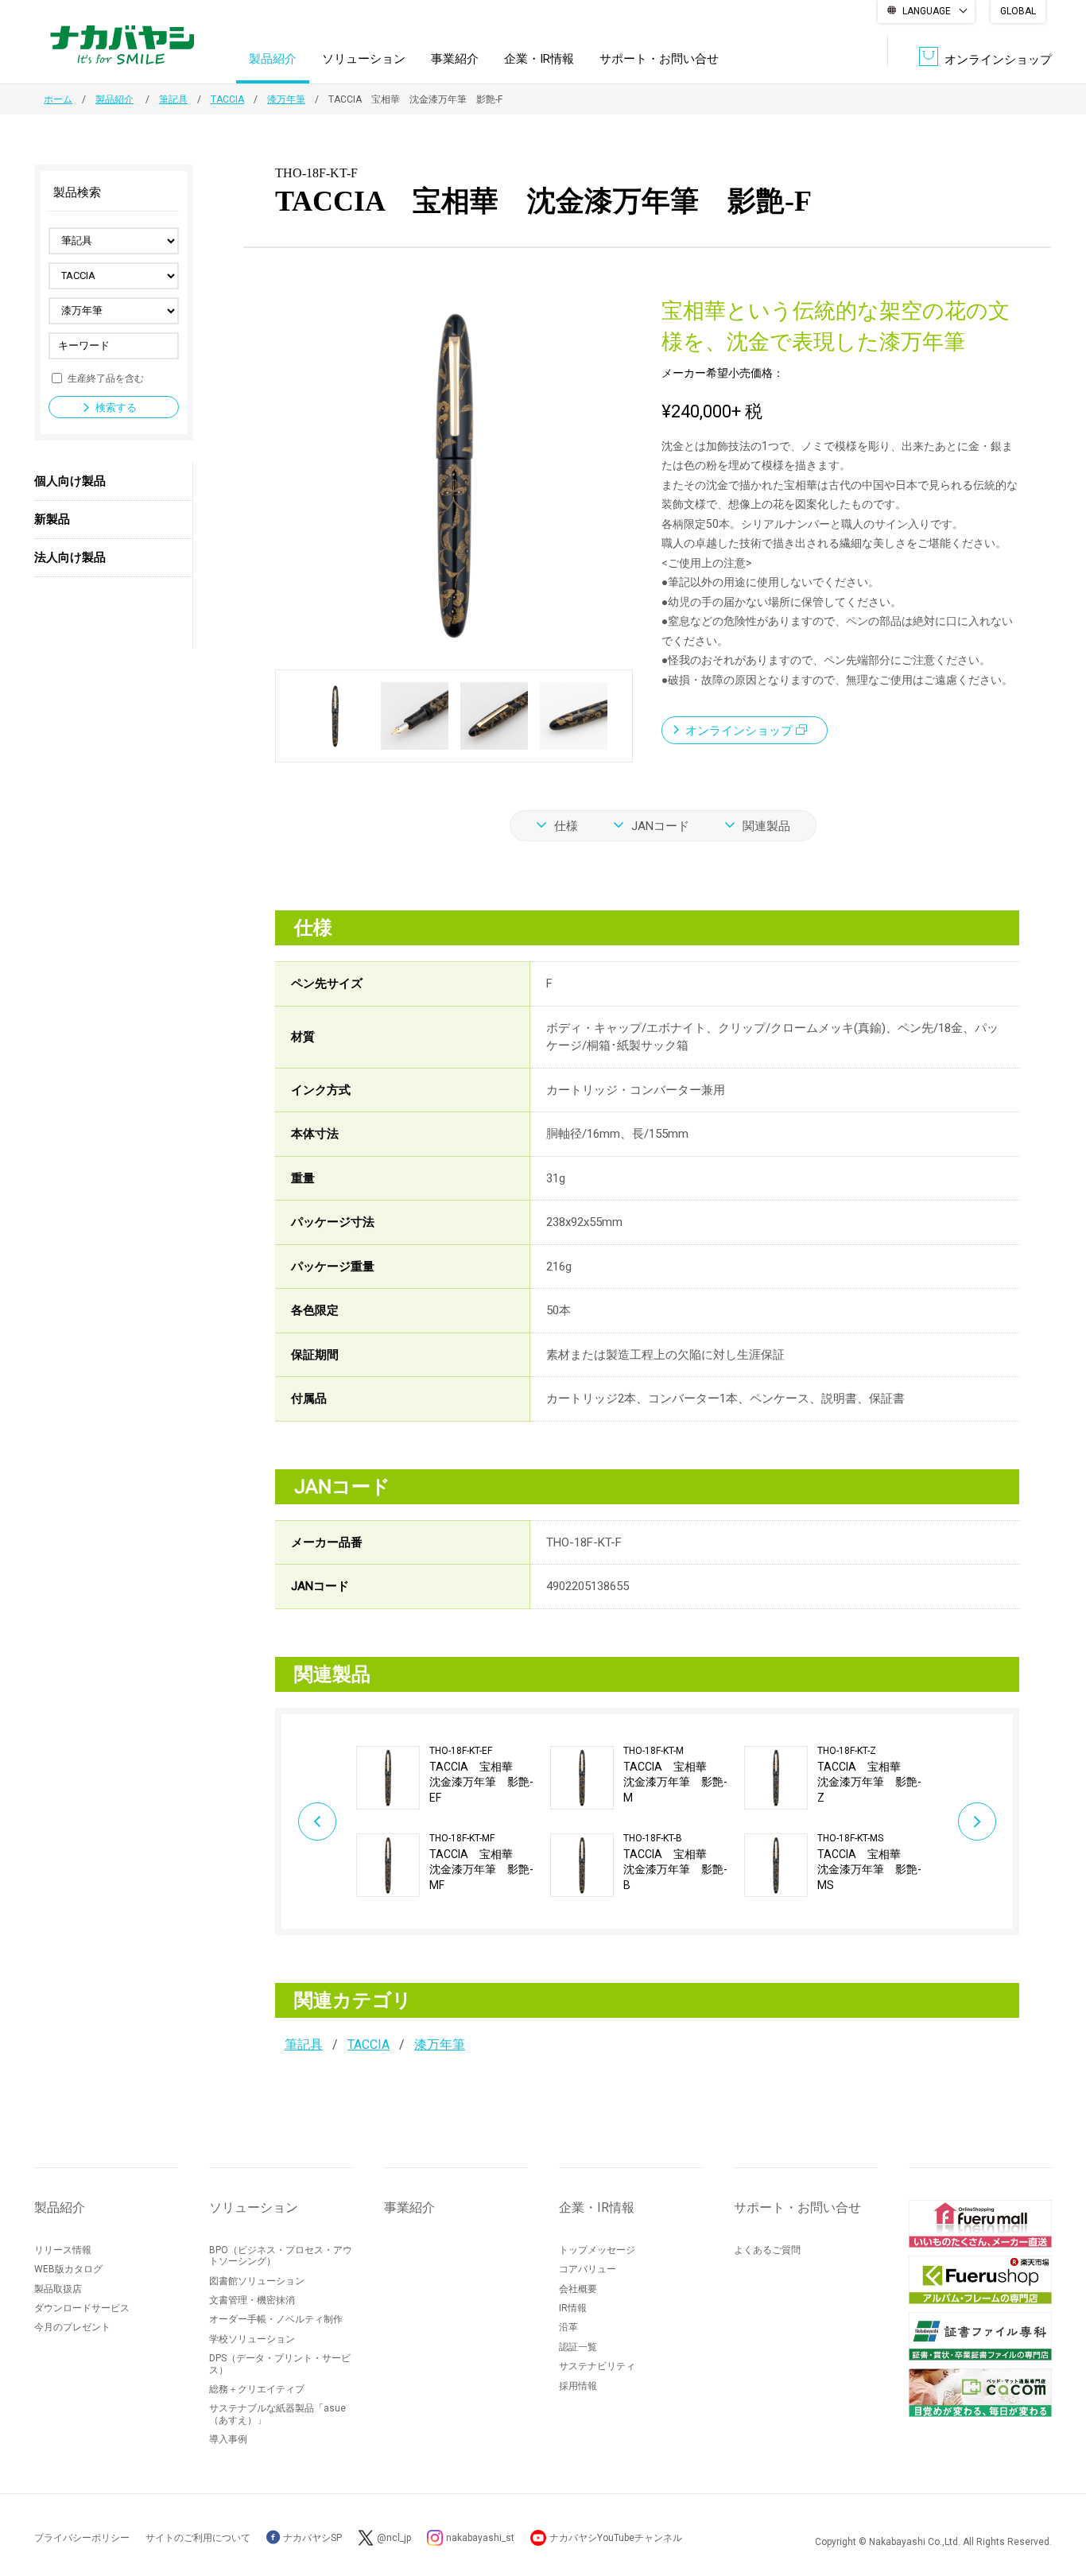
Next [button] (977, 1821)
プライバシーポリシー (82, 2538)
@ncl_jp (394, 2538)
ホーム (58, 99)
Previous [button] (317, 1821)
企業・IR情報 (539, 59)
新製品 (52, 519)
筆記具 (173, 99)
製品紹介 (273, 59)
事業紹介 (455, 59)
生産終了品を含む (106, 378)
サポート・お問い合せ (659, 59)
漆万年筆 (286, 99)
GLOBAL (1018, 11)
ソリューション (364, 59)
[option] (453, 1821)
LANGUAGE (927, 11)
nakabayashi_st (480, 2538)
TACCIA (227, 99)
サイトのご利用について (198, 2538)
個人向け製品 (70, 481)
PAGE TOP (1058, 2500)
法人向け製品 (70, 557)
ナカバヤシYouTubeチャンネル (616, 2538)
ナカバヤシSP (311, 2538)
